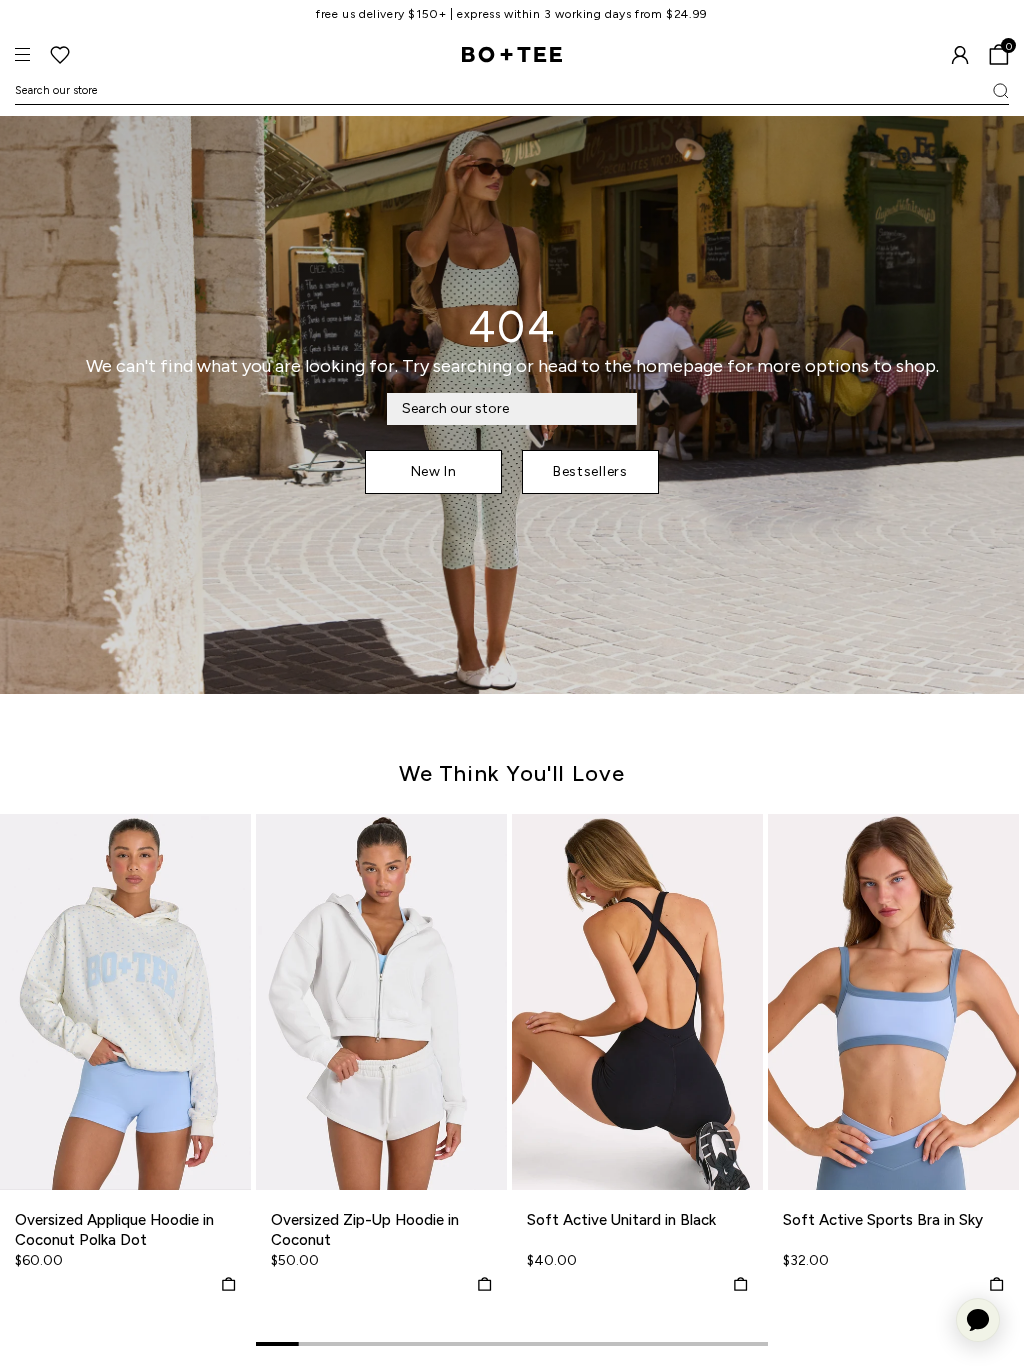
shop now (594, 14)
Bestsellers (590, 471)
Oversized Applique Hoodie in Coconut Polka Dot (114, 1230)
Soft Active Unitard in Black (621, 1220)
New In (434, 471)
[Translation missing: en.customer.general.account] (960, 55)
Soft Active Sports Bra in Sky (883, 1220)
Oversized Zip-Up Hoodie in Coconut (365, 1230)
